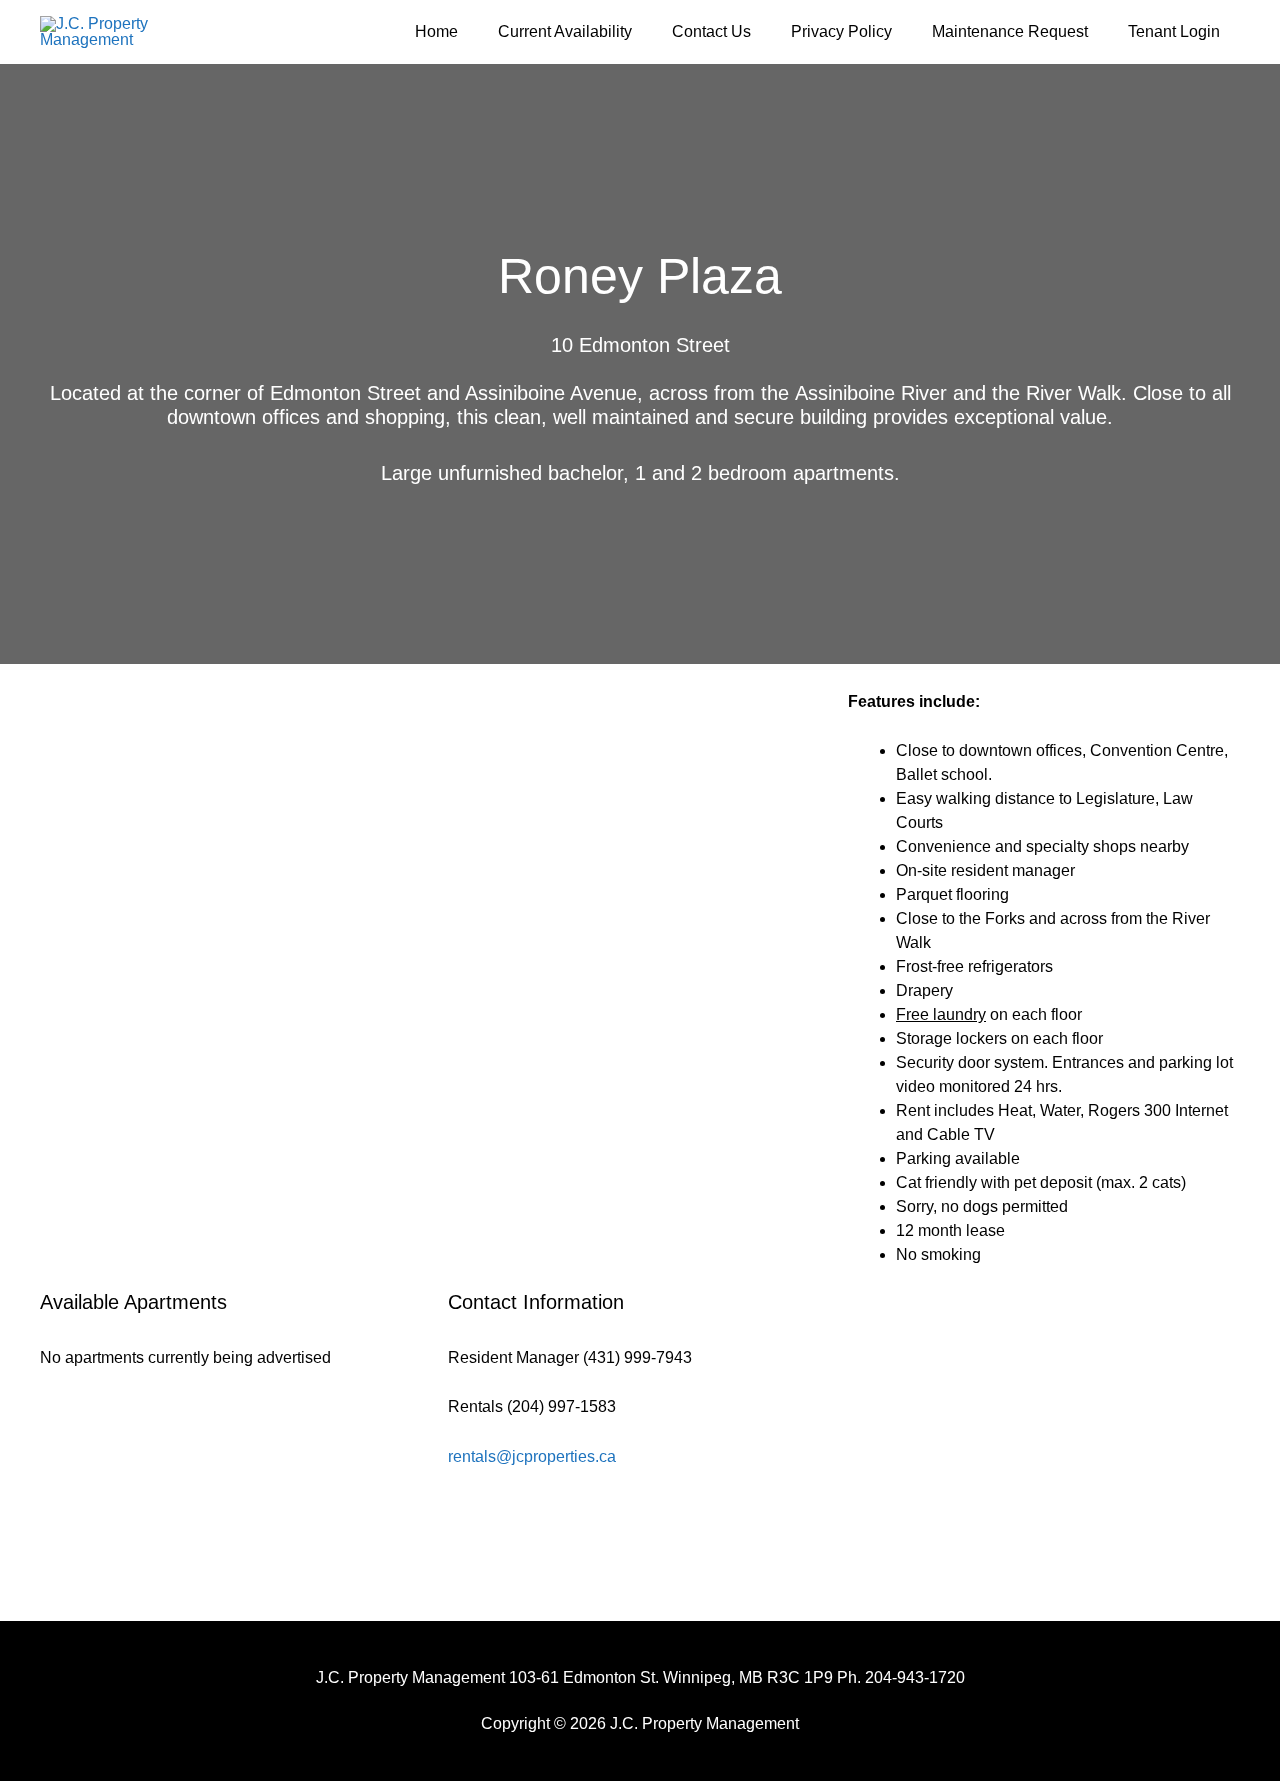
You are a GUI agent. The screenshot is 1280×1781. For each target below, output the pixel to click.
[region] (432, 990)
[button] (71, 990)
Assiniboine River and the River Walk (958, 393)
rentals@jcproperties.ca (532, 1456)
